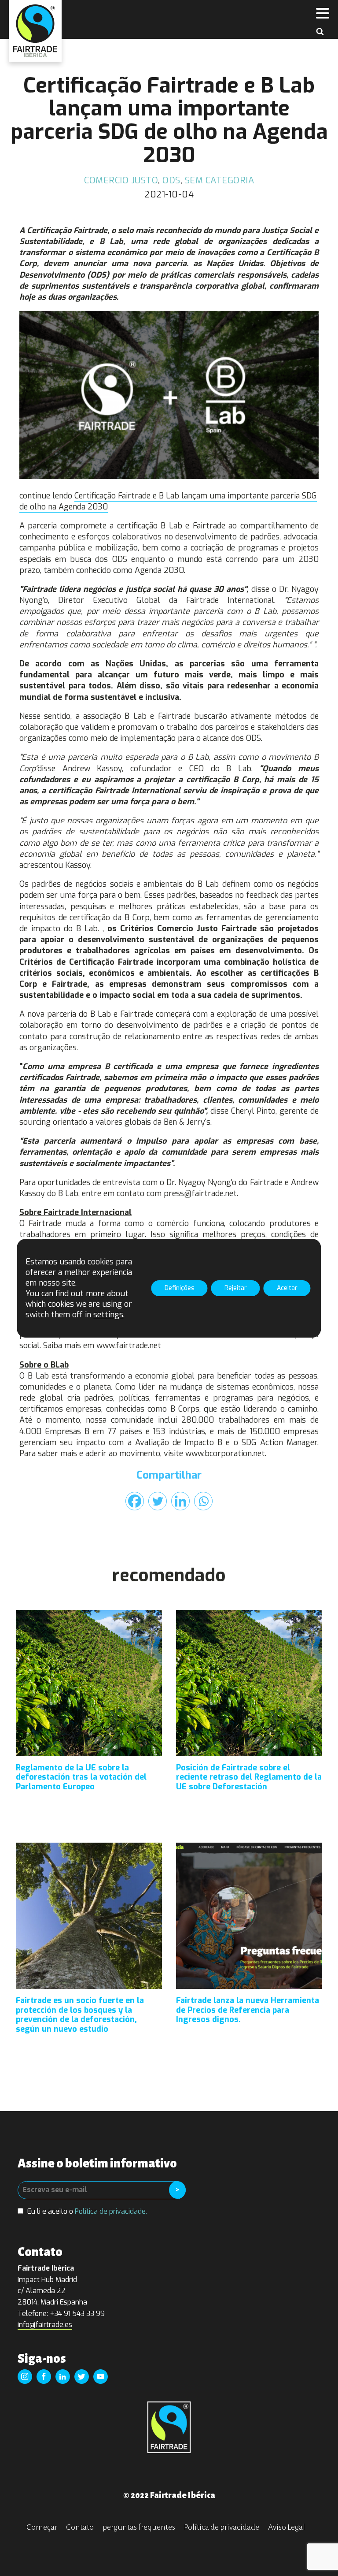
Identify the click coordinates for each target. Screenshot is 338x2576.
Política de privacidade (222, 2527)
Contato (80, 2527)
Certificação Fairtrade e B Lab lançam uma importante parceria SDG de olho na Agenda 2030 (168, 501)
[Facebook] (135, 1501)
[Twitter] (158, 1501)
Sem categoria (220, 180)
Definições (180, 1288)
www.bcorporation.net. (226, 1453)
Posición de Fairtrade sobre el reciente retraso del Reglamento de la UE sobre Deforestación (249, 1778)
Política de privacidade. (111, 2211)
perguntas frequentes (139, 2527)
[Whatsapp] (203, 1501)
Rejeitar (236, 1288)
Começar (42, 2527)
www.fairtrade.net (129, 1346)
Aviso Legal (287, 2527)
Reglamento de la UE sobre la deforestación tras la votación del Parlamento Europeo (81, 1778)
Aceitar (287, 1288)
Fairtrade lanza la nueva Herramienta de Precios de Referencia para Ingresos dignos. (248, 2010)
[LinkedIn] (180, 1501)
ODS (171, 180)
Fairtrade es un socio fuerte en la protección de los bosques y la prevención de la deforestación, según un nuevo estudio (80, 2015)
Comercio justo (121, 180)
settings (108, 1315)
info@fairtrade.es (45, 2325)
